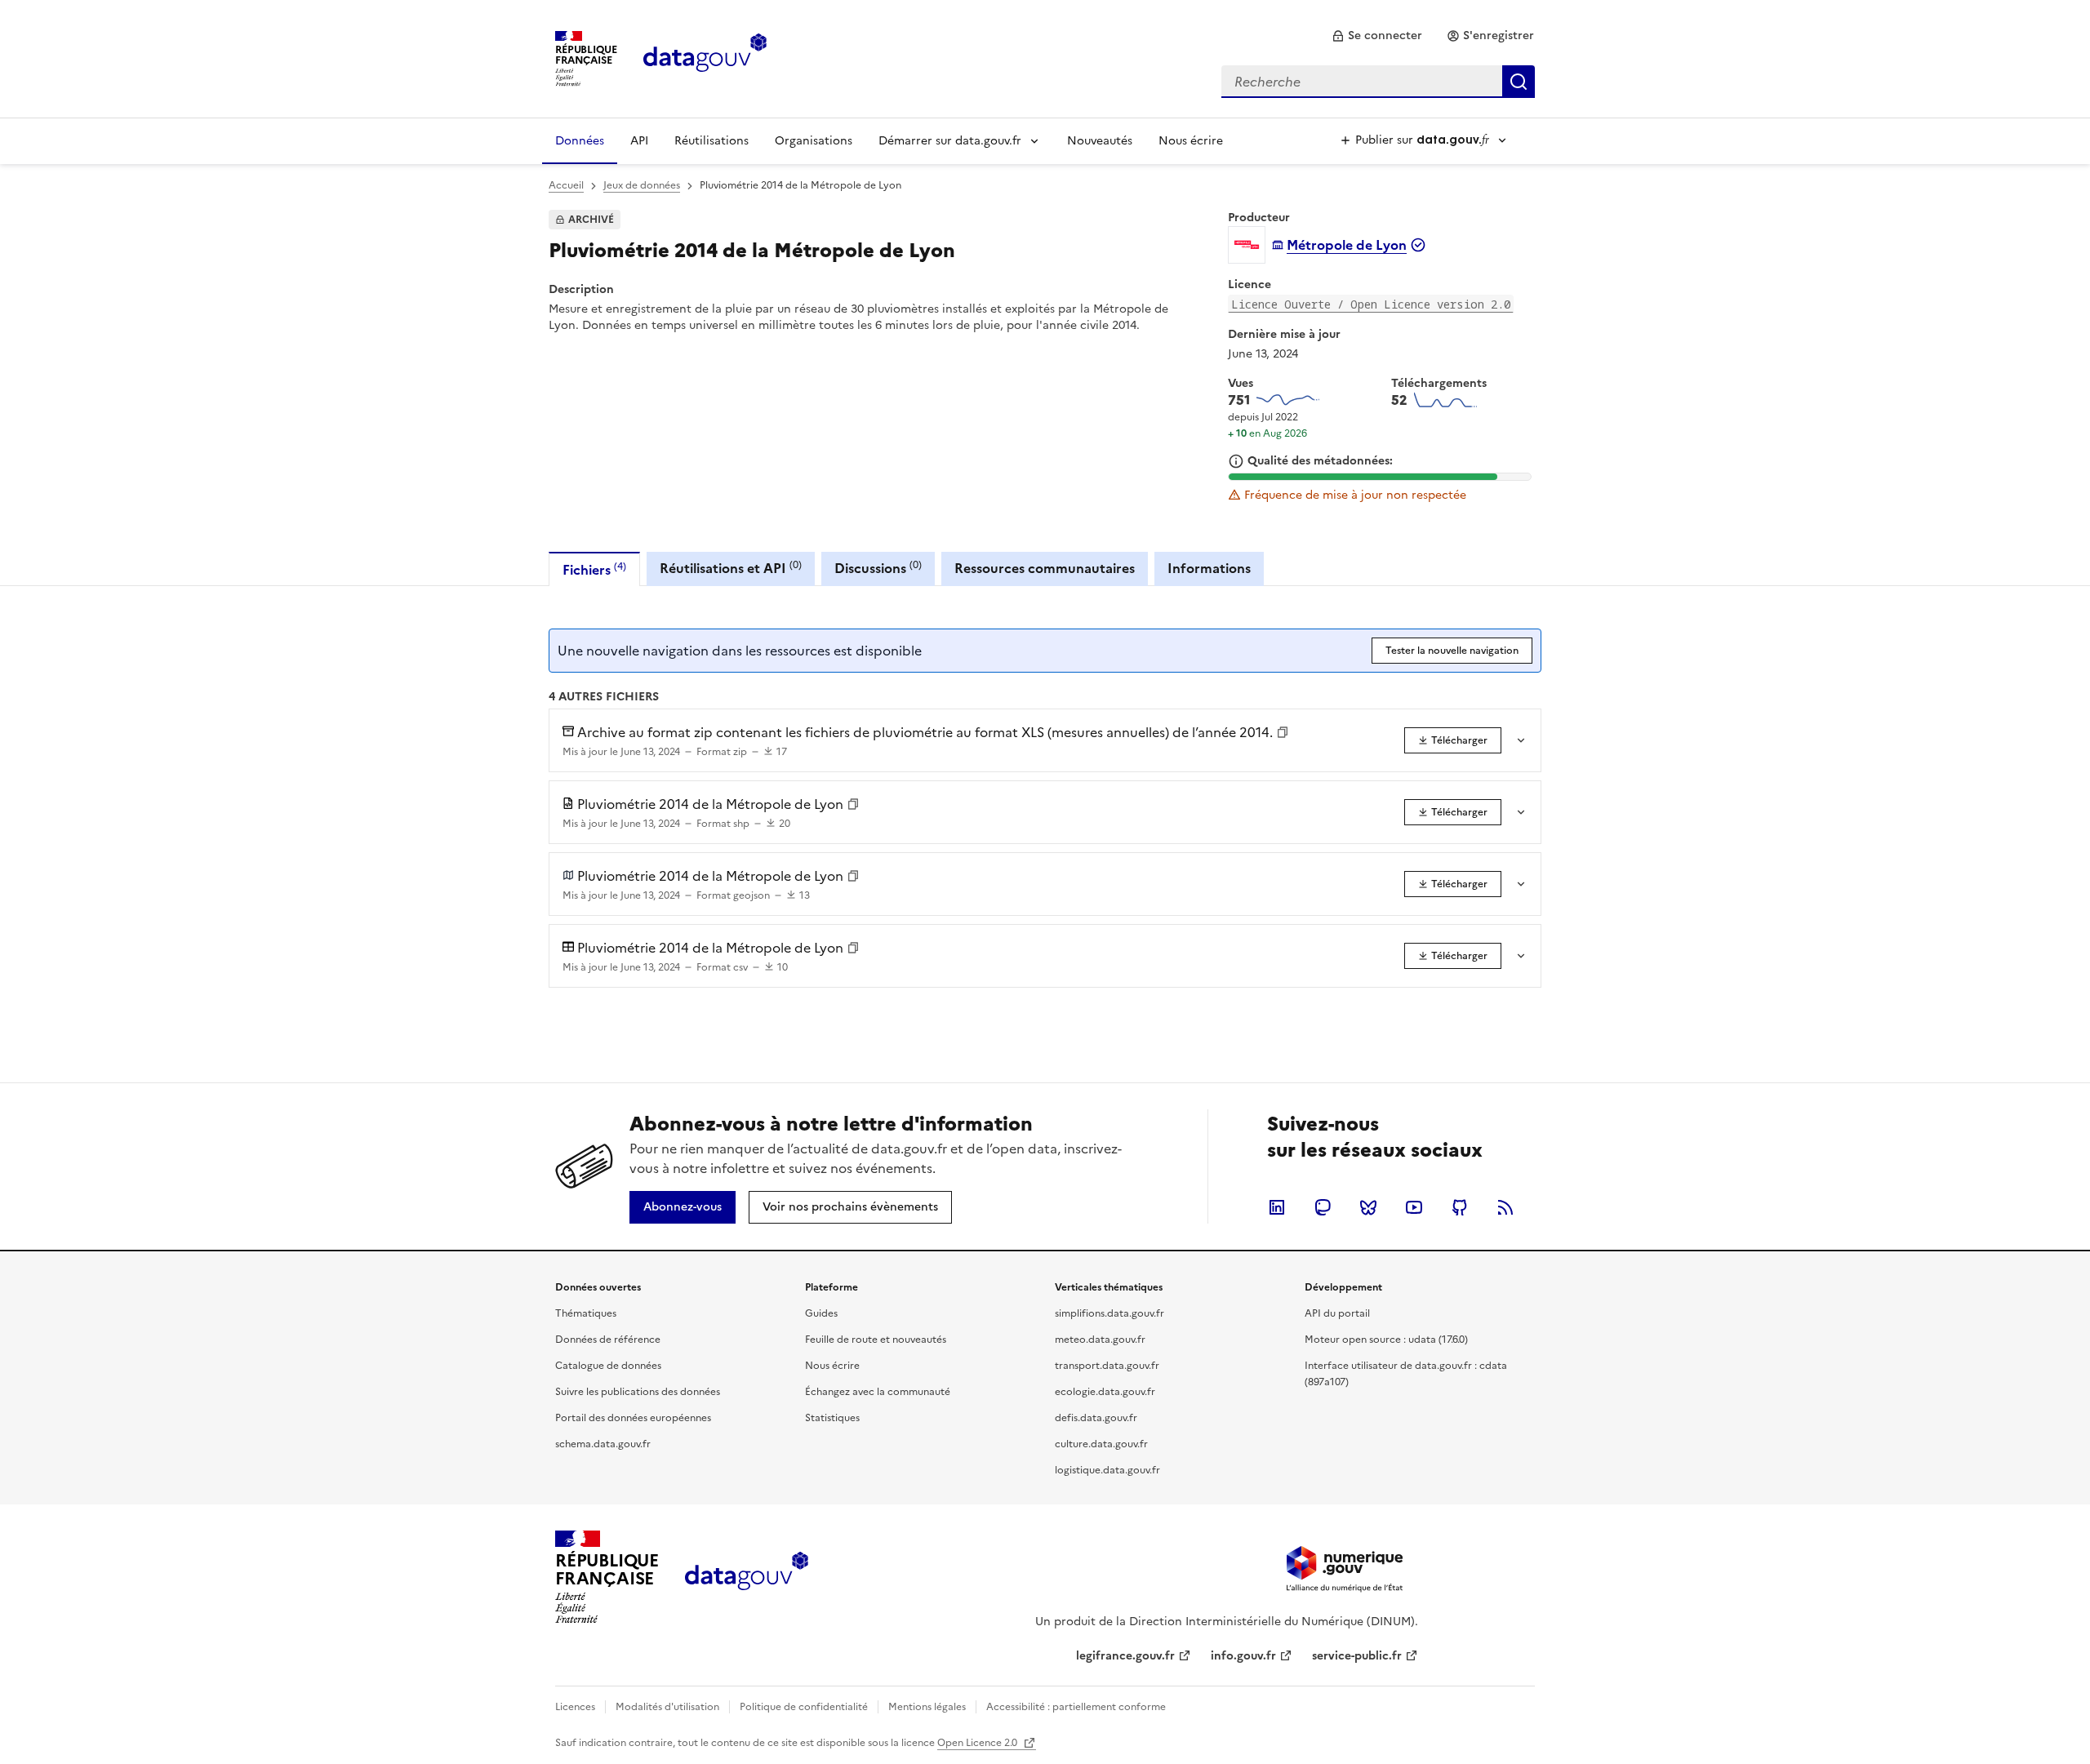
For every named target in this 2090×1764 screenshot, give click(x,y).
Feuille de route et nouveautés (876, 1340)
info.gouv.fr (1243, 1656)
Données (580, 141)
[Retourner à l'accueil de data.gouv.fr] (705, 57)
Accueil (566, 185)
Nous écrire (1191, 141)
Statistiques (832, 1418)
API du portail (1337, 1313)
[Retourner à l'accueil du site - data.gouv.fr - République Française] (747, 1577)
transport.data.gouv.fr (1107, 1366)
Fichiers (594, 569)
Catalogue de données (608, 1366)
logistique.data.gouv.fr (1107, 1470)
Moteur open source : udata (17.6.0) (1386, 1340)
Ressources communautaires (1045, 568)
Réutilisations (711, 141)
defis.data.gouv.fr (1096, 1418)
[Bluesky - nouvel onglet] (1368, 1207)
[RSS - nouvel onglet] (1505, 1207)
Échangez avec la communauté (878, 1392)
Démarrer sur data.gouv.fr (950, 141)
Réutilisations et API (731, 568)
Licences (575, 1707)
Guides (821, 1313)
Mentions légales (927, 1707)
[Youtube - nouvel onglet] (1414, 1207)
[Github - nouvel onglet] (1460, 1207)
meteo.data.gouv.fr (1100, 1340)
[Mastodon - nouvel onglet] (1323, 1207)
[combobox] (1378, 82)
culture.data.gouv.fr (1101, 1444)
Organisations (814, 141)
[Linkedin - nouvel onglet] (1277, 1207)
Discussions (878, 568)
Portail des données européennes (633, 1418)
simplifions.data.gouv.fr (1109, 1313)
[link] (1377, 36)
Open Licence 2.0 (978, 1743)
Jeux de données (642, 185)
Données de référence (608, 1340)
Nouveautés (1100, 141)
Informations (1209, 568)
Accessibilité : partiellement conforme (1076, 1707)
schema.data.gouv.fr (603, 1444)
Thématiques (586, 1313)
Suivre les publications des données (638, 1392)
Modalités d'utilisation (667, 1707)
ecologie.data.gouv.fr (1105, 1392)
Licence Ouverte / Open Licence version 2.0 (1371, 304)
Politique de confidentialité (804, 1707)
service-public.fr (1357, 1656)
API (639, 141)
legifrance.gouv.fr (1125, 1656)
